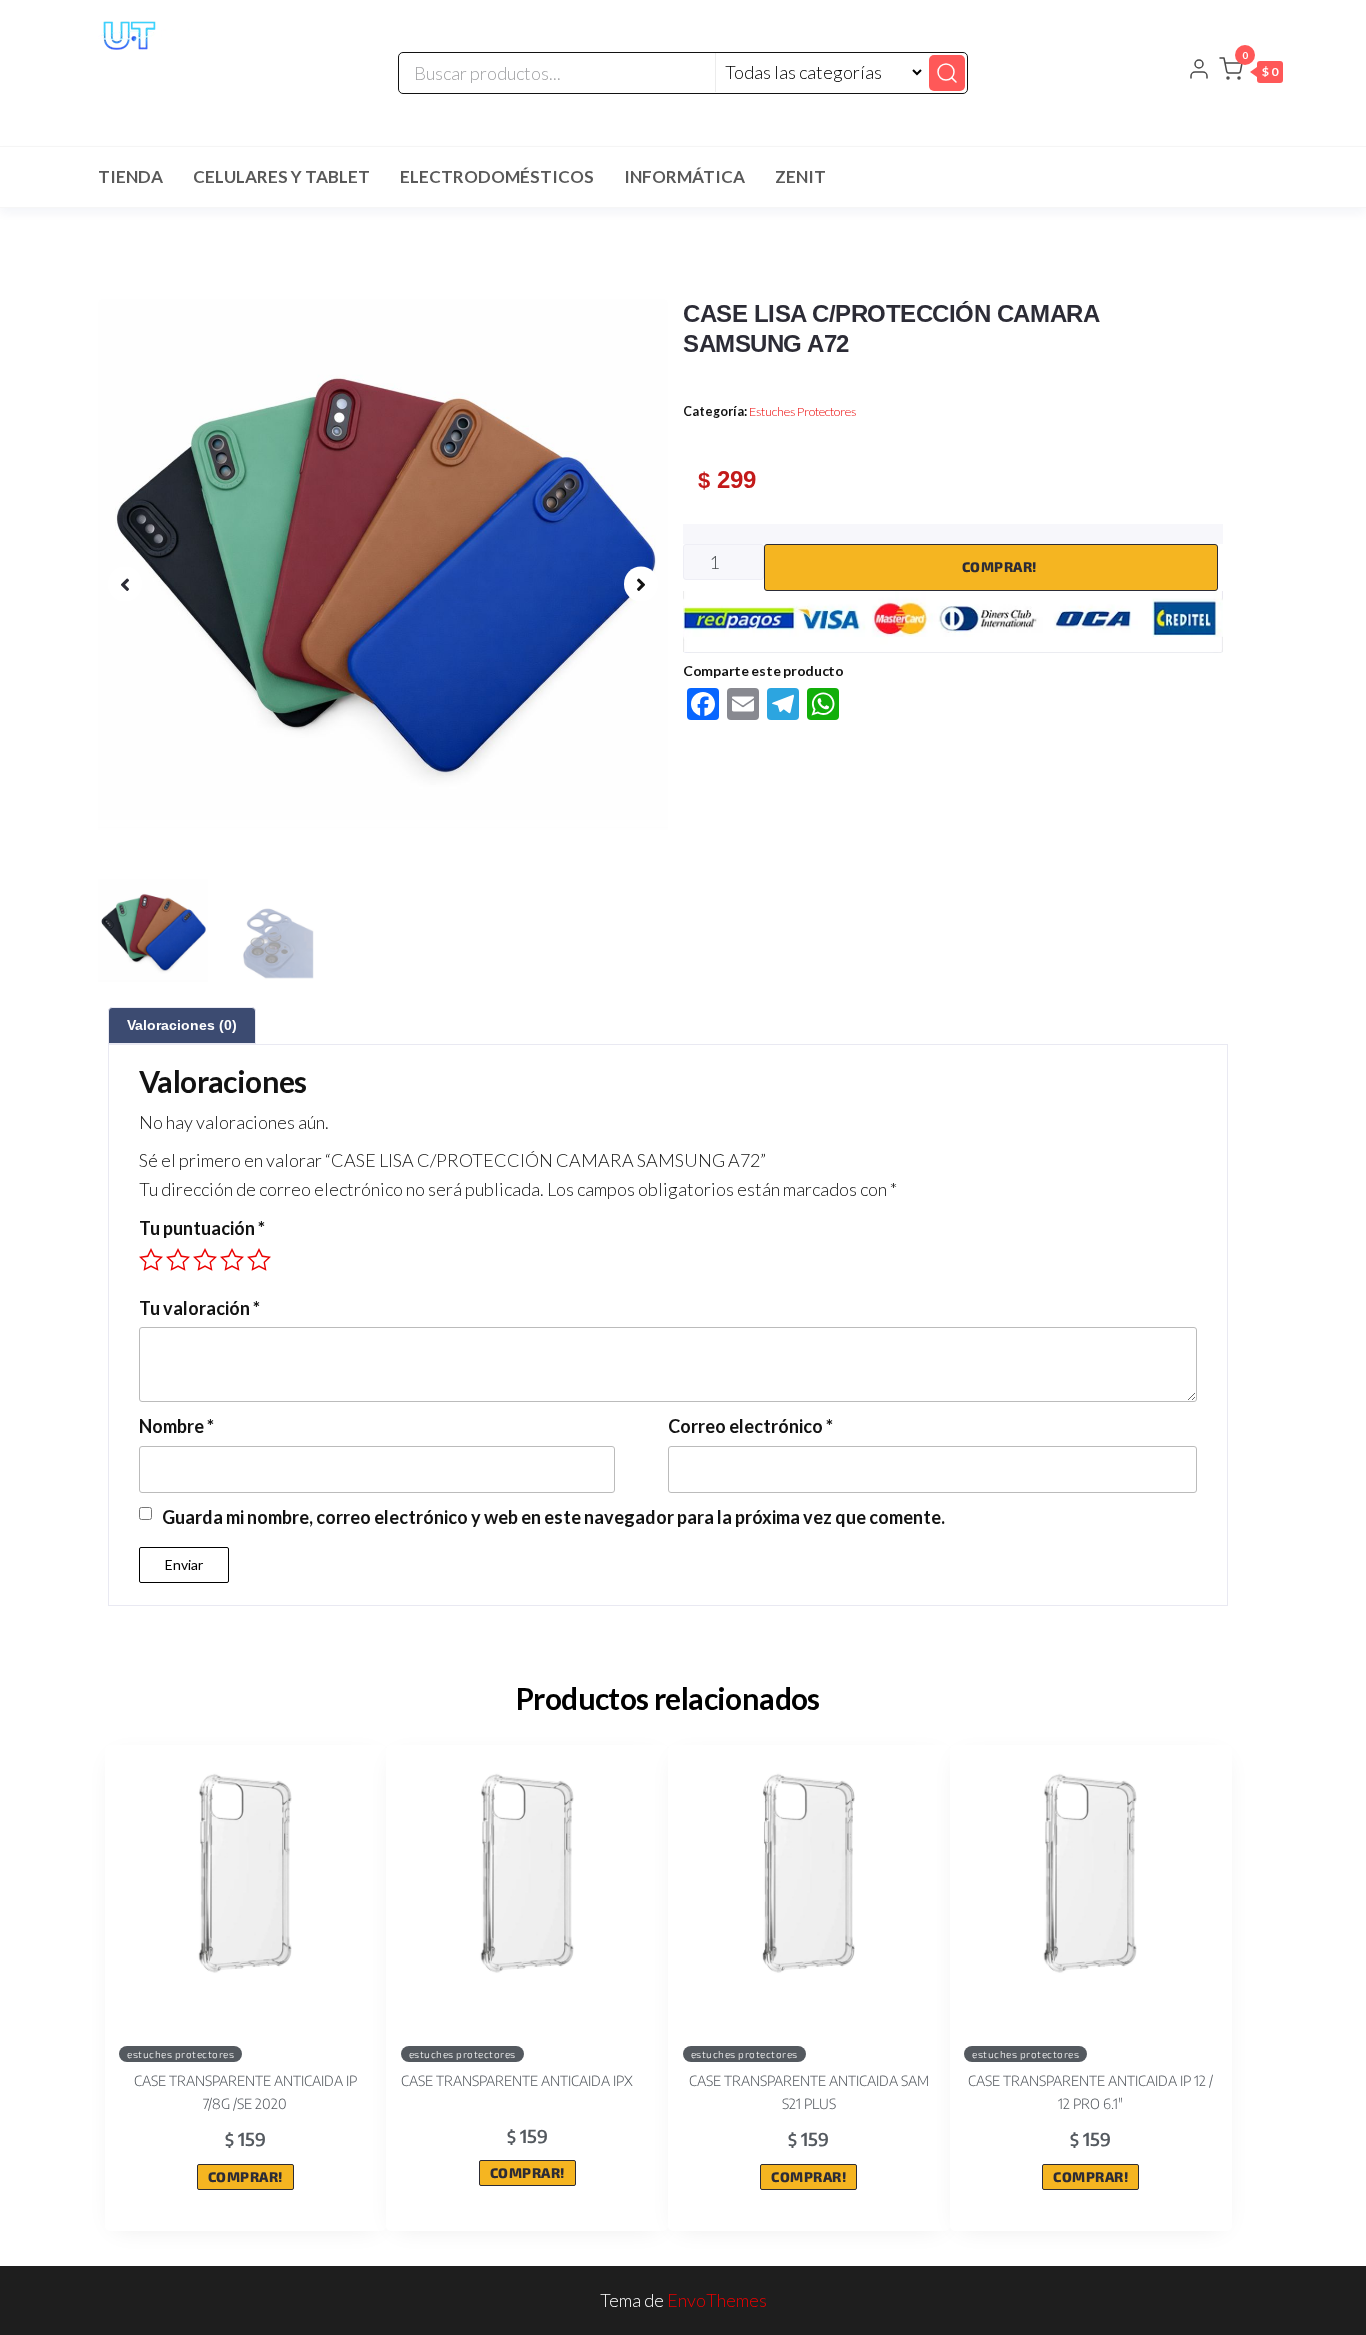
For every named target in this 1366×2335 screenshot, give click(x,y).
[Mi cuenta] (1199, 71)
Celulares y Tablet (281, 176)
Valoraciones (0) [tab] (182, 1025)
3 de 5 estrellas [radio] (205, 1260)
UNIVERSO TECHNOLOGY (189, 76)
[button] (1251, 73)
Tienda (130, 176)
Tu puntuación (202, 1228)
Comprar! (999, 566)
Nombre (176, 1426)
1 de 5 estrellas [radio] (151, 1260)
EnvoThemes (717, 2300)
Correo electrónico (750, 1426)
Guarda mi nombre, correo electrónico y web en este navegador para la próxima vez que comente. (553, 1517)
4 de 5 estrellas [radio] (232, 1260)
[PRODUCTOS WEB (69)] (383, 584)
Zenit (800, 176)
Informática (684, 176)
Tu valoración (199, 1308)
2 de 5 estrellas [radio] (178, 1260)
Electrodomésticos (497, 176)
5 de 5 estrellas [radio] (259, 1260)
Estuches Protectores (802, 411)
